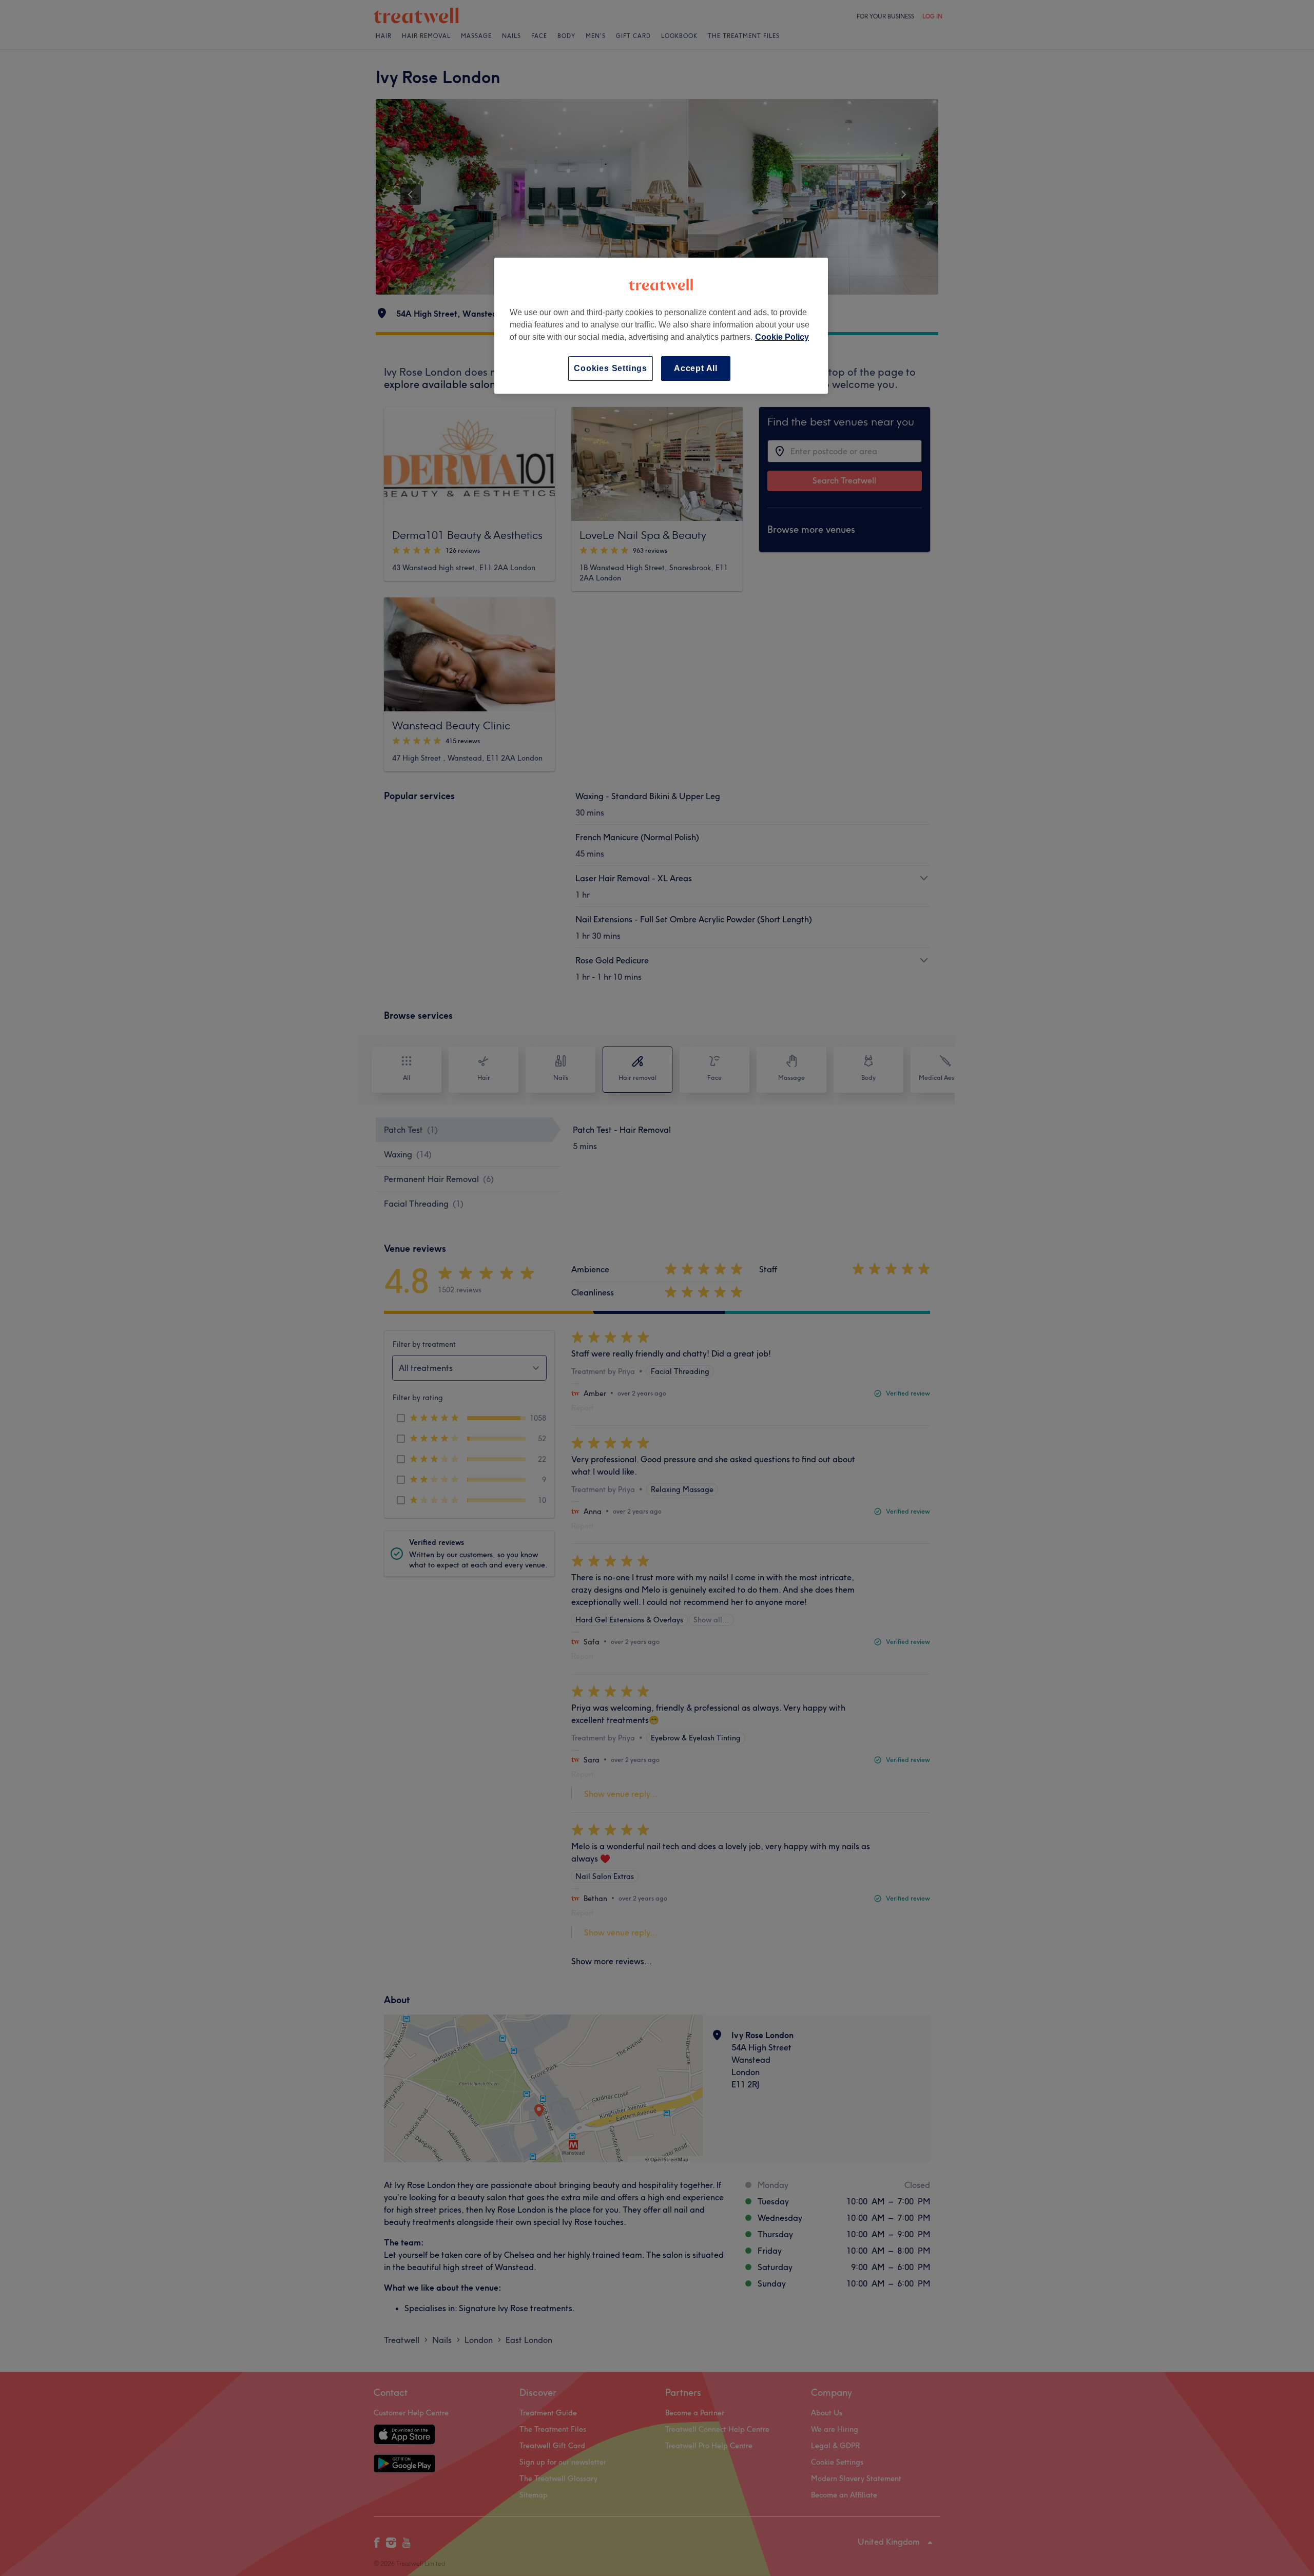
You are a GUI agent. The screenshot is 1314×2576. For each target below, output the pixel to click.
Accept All (696, 368)
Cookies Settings (611, 368)
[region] (661, 326)
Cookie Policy (782, 337)
